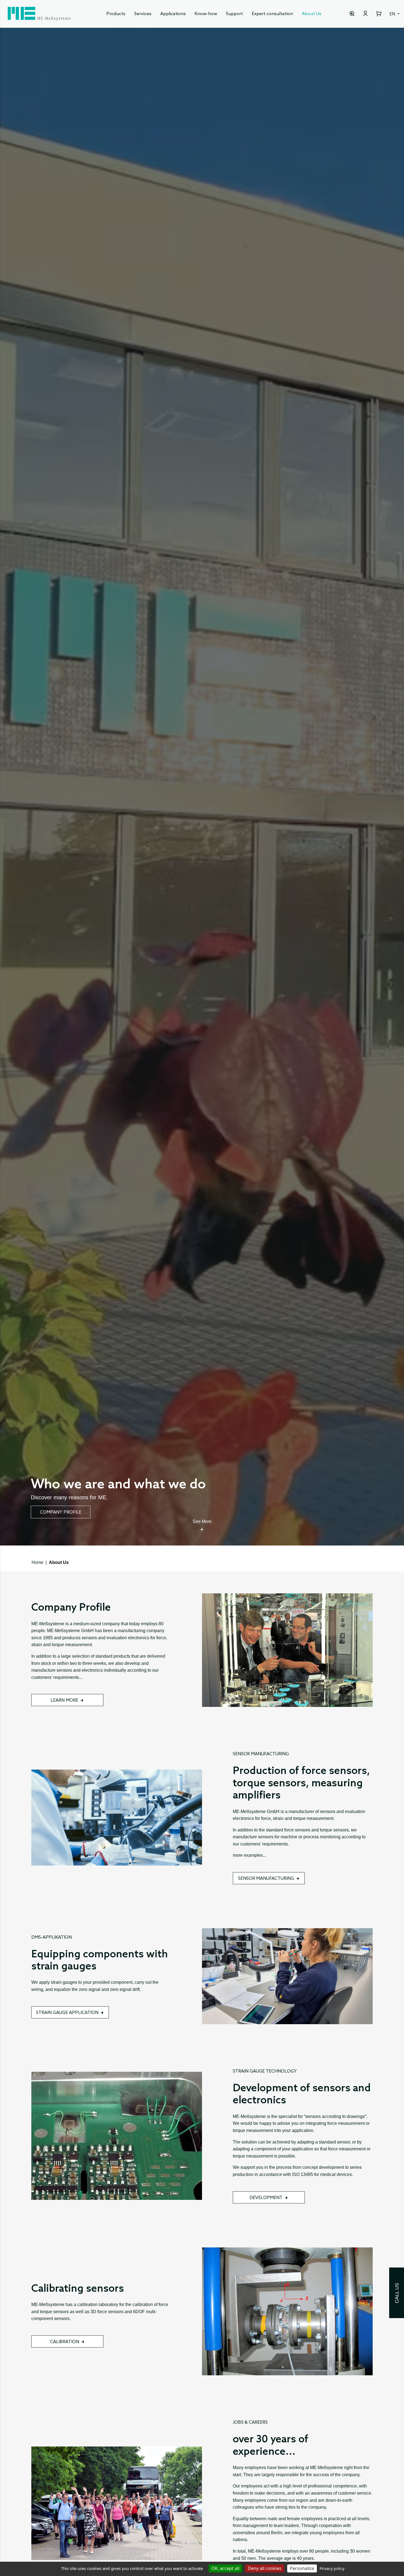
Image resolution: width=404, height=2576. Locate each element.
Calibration (65, 2342)
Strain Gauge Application (67, 2013)
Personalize (302, 2568)
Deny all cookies (265, 2568)
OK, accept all (225, 2568)
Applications (173, 14)
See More (202, 1521)
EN (393, 14)
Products (116, 14)
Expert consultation (272, 14)
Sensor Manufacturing (266, 1879)
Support (234, 14)
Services (143, 14)
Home (38, 1562)
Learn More (64, 1700)
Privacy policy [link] (332, 2568)
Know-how (206, 14)
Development (266, 2198)
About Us (312, 14)
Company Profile (61, 1512)
